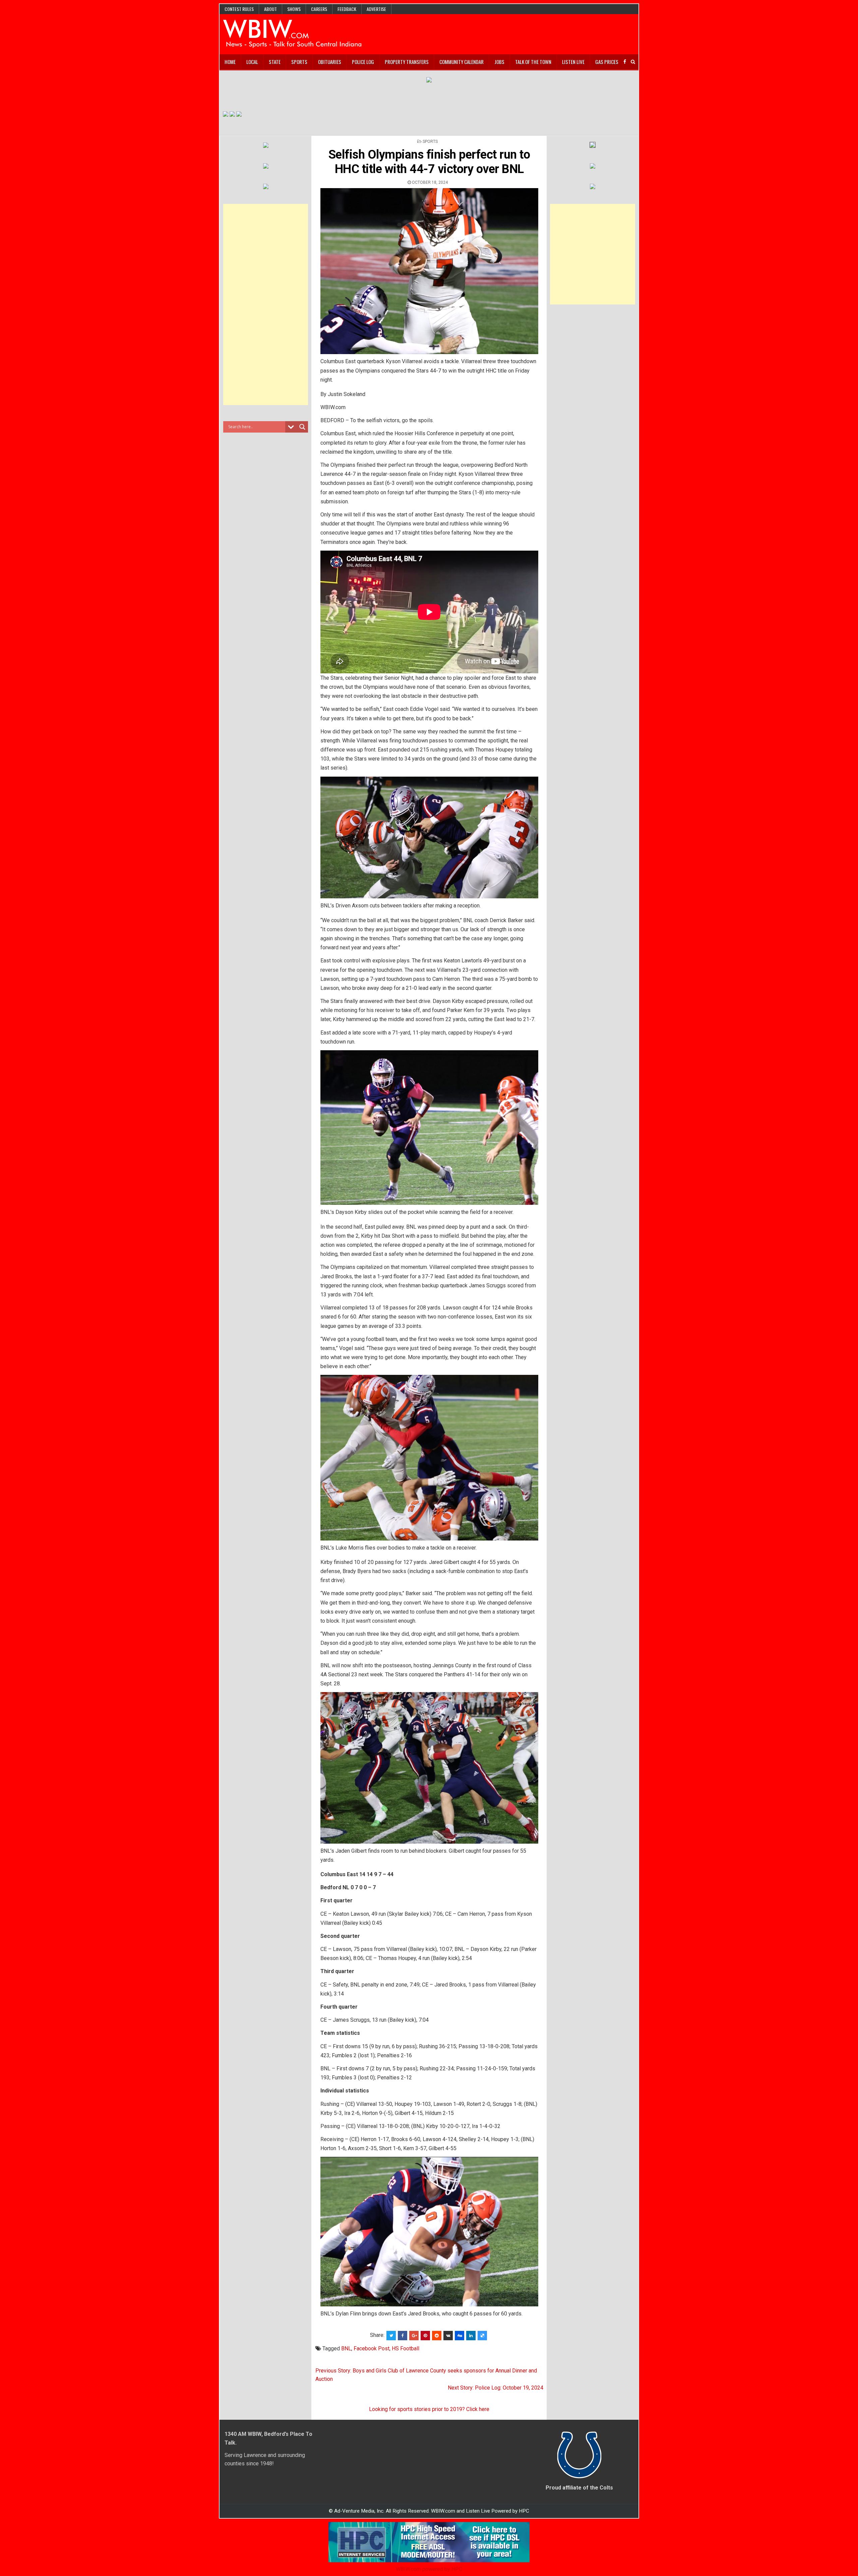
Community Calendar (462, 62)
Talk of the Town (533, 62)
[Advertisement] (266, 304)
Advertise (376, 9)
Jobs (499, 62)
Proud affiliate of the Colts (579, 2488)
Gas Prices (607, 62)
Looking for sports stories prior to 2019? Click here (429, 2409)
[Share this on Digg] (459, 2336)
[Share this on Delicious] (482, 2336)
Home (230, 62)
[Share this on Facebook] (403, 2336)
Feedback (347, 9)
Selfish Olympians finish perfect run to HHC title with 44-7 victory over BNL (429, 162)
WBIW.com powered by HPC (429, 2569)
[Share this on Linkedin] (471, 2336)
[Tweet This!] (391, 2336)
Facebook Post (372, 2348)
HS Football (406, 2348)
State (275, 62)
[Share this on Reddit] (437, 2336)
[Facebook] (625, 62)
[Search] (633, 62)
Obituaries (330, 62)
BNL (346, 2348)
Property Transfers (407, 62)
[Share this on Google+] (414, 2336)
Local (252, 62)
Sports (299, 62)
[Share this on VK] (448, 2336)
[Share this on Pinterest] (425, 2336)
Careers (319, 9)
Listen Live (573, 62)
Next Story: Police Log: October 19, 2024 (496, 2388)
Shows (294, 9)
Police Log (363, 62)
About (270, 9)
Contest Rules (239, 9)
